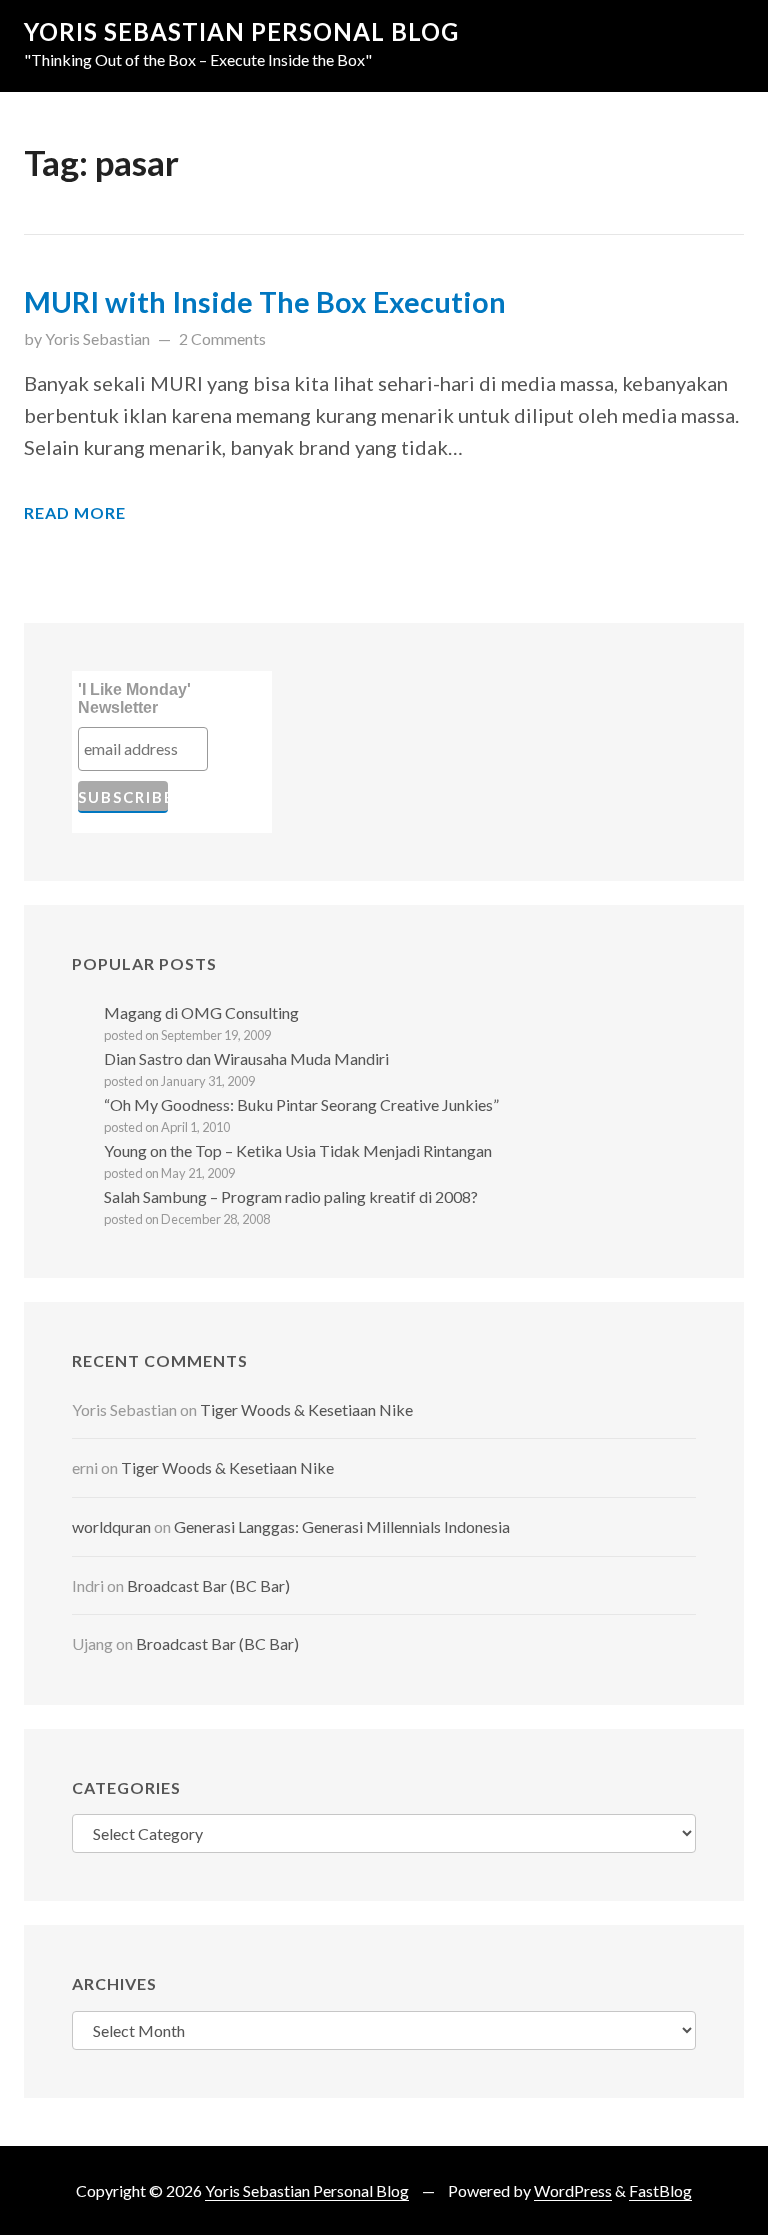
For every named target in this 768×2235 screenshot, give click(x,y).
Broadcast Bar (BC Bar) (208, 1585)
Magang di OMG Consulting (201, 1012)
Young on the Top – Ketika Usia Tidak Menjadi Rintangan (298, 1150)
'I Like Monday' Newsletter (134, 698)
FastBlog (660, 2190)
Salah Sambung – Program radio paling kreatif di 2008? (291, 1196)
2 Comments (222, 338)
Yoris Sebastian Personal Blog (241, 31)
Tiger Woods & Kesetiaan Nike (306, 1409)
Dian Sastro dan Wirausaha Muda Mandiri (246, 1058)
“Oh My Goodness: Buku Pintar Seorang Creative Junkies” (301, 1104)
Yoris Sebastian (97, 338)
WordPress (573, 2190)
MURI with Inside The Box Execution (265, 302)
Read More (75, 512)
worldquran (111, 1526)
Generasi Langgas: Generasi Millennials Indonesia (342, 1526)
